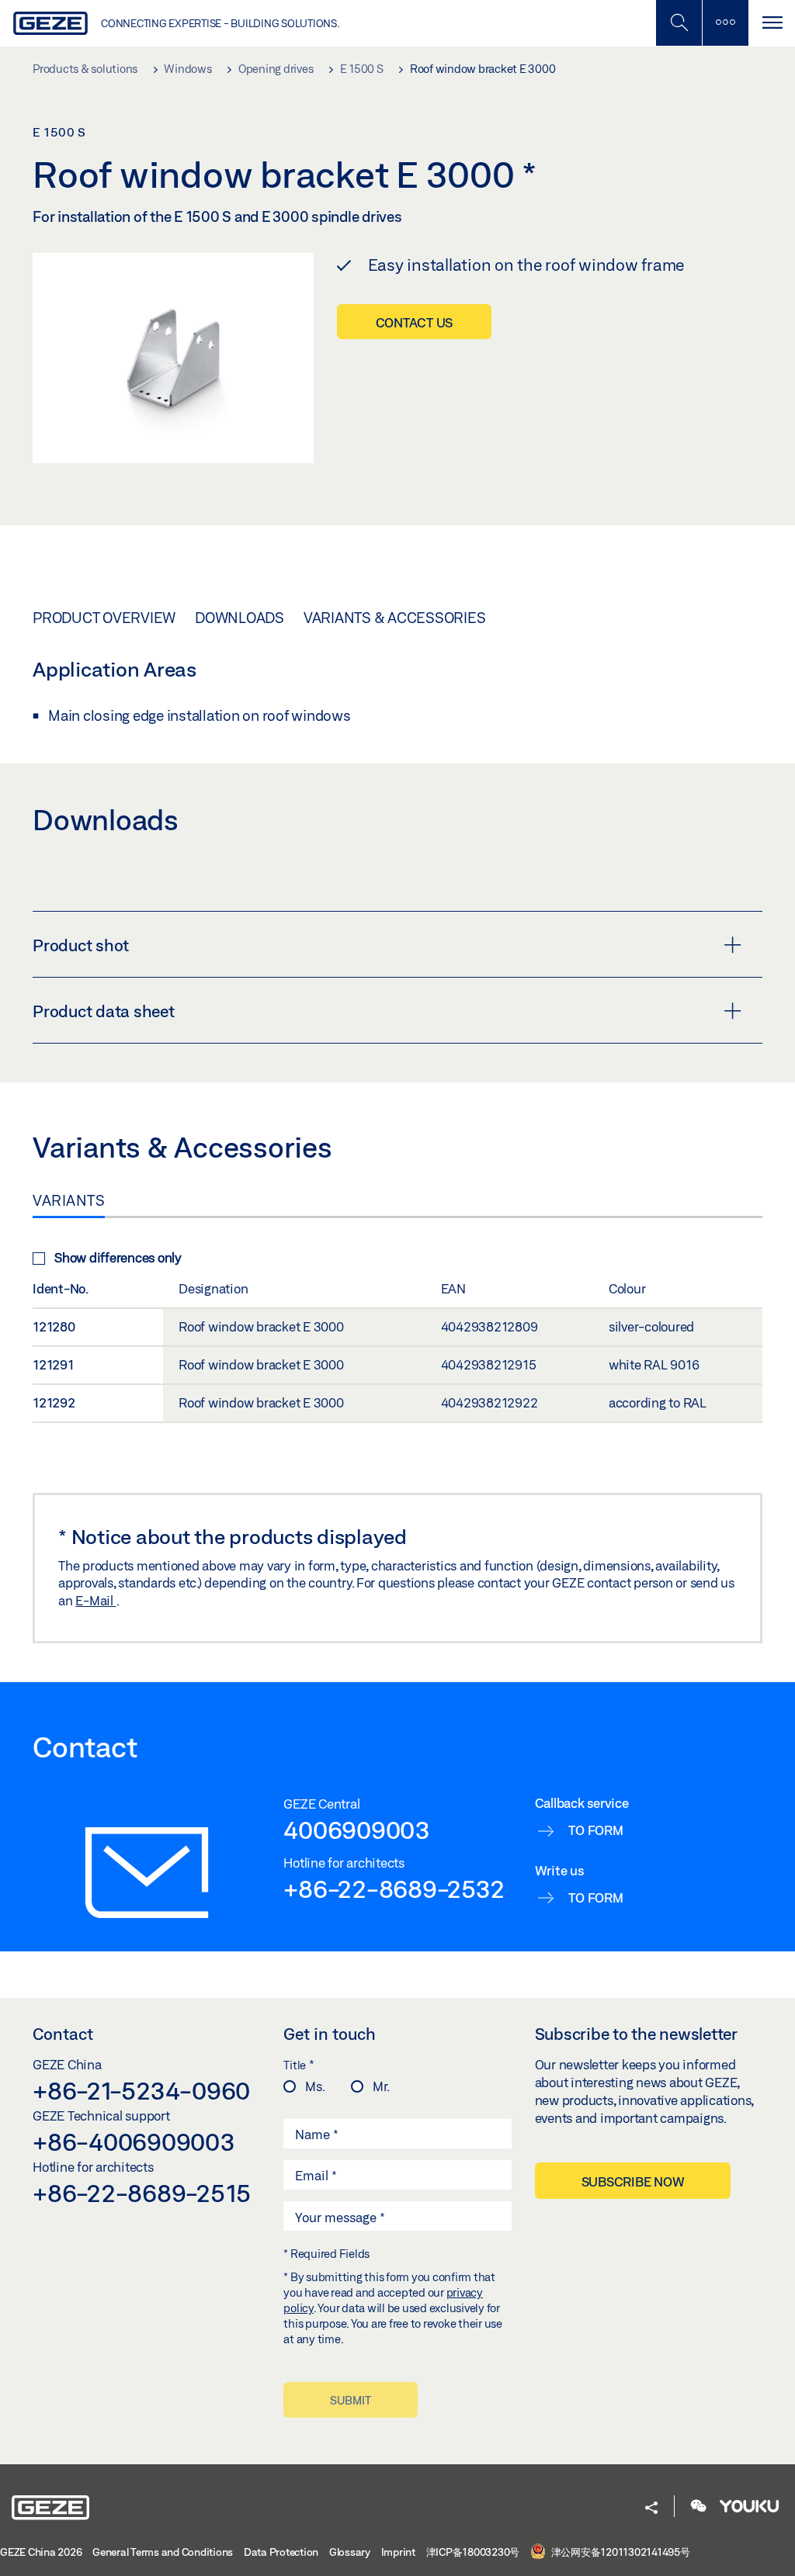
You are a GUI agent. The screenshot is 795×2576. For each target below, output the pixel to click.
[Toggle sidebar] (725, 23)
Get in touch (330, 2034)
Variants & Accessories (395, 618)
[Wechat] (699, 2507)
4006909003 (357, 1830)
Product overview (104, 618)
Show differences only (118, 1257)
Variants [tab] (69, 1200)
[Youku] (749, 2507)
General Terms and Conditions (163, 2552)
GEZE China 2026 (41, 2552)
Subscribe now (633, 2181)
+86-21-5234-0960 (141, 2090)
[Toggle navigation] (772, 23)
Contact (63, 2034)
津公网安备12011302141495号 (620, 2552)
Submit (351, 2400)
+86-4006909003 (134, 2141)
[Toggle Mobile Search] (679, 23)
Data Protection (281, 2552)
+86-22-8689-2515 (142, 2193)
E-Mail (95, 1600)
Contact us (415, 322)
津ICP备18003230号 (473, 2552)
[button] (651, 2509)
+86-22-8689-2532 (394, 1889)
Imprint (398, 2552)
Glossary (350, 2552)
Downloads (240, 618)
